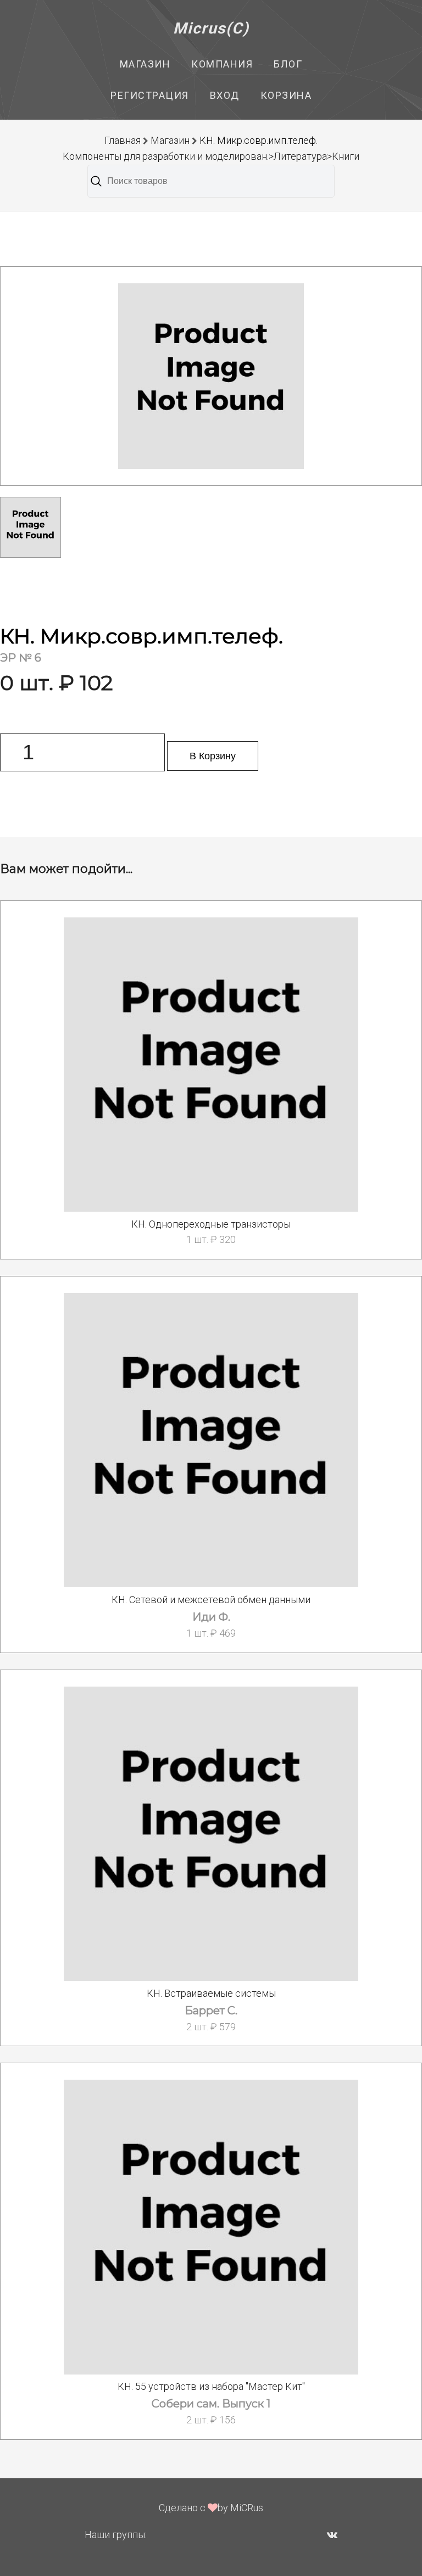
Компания (222, 64)
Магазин (145, 64)
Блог (288, 64)
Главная (123, 140)
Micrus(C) (211, 28)
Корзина (286, 95)
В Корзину (213, 756)
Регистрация (150, 95)
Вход (225, 95)
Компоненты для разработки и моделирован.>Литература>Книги (211, 156)
